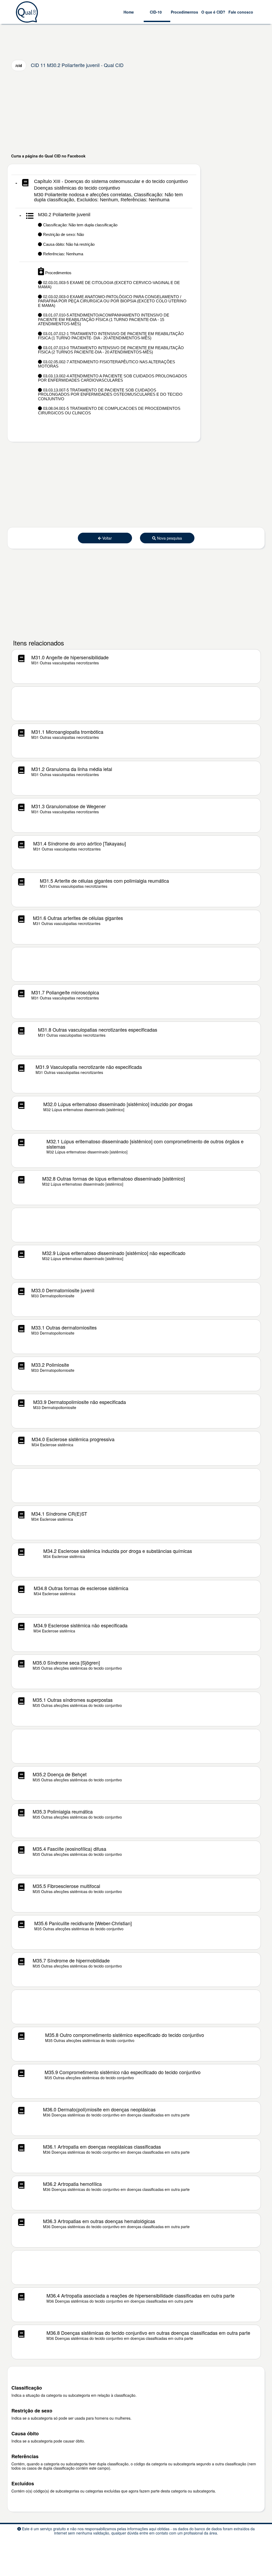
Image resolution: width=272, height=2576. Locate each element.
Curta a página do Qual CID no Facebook (48, 156)
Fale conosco (241, 12)
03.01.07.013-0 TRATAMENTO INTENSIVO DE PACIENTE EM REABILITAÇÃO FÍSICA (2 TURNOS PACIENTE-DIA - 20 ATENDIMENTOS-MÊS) (111, 350)
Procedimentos (184, 12)
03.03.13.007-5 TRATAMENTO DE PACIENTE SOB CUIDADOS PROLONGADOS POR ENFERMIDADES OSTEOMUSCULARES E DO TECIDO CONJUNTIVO (110, 394)
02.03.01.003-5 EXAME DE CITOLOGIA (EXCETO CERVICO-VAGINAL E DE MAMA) (109, 285)
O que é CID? (213, 12)
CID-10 (156, 12)
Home (129, 12)
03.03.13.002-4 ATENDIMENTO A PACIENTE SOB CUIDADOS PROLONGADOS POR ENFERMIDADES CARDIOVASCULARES (112, 378)
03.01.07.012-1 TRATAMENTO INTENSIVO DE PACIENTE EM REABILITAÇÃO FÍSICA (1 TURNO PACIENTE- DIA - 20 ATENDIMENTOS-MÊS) (111, 336)
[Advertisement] (136, 112)
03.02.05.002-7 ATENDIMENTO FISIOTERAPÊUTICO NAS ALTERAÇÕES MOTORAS (107, 364)
